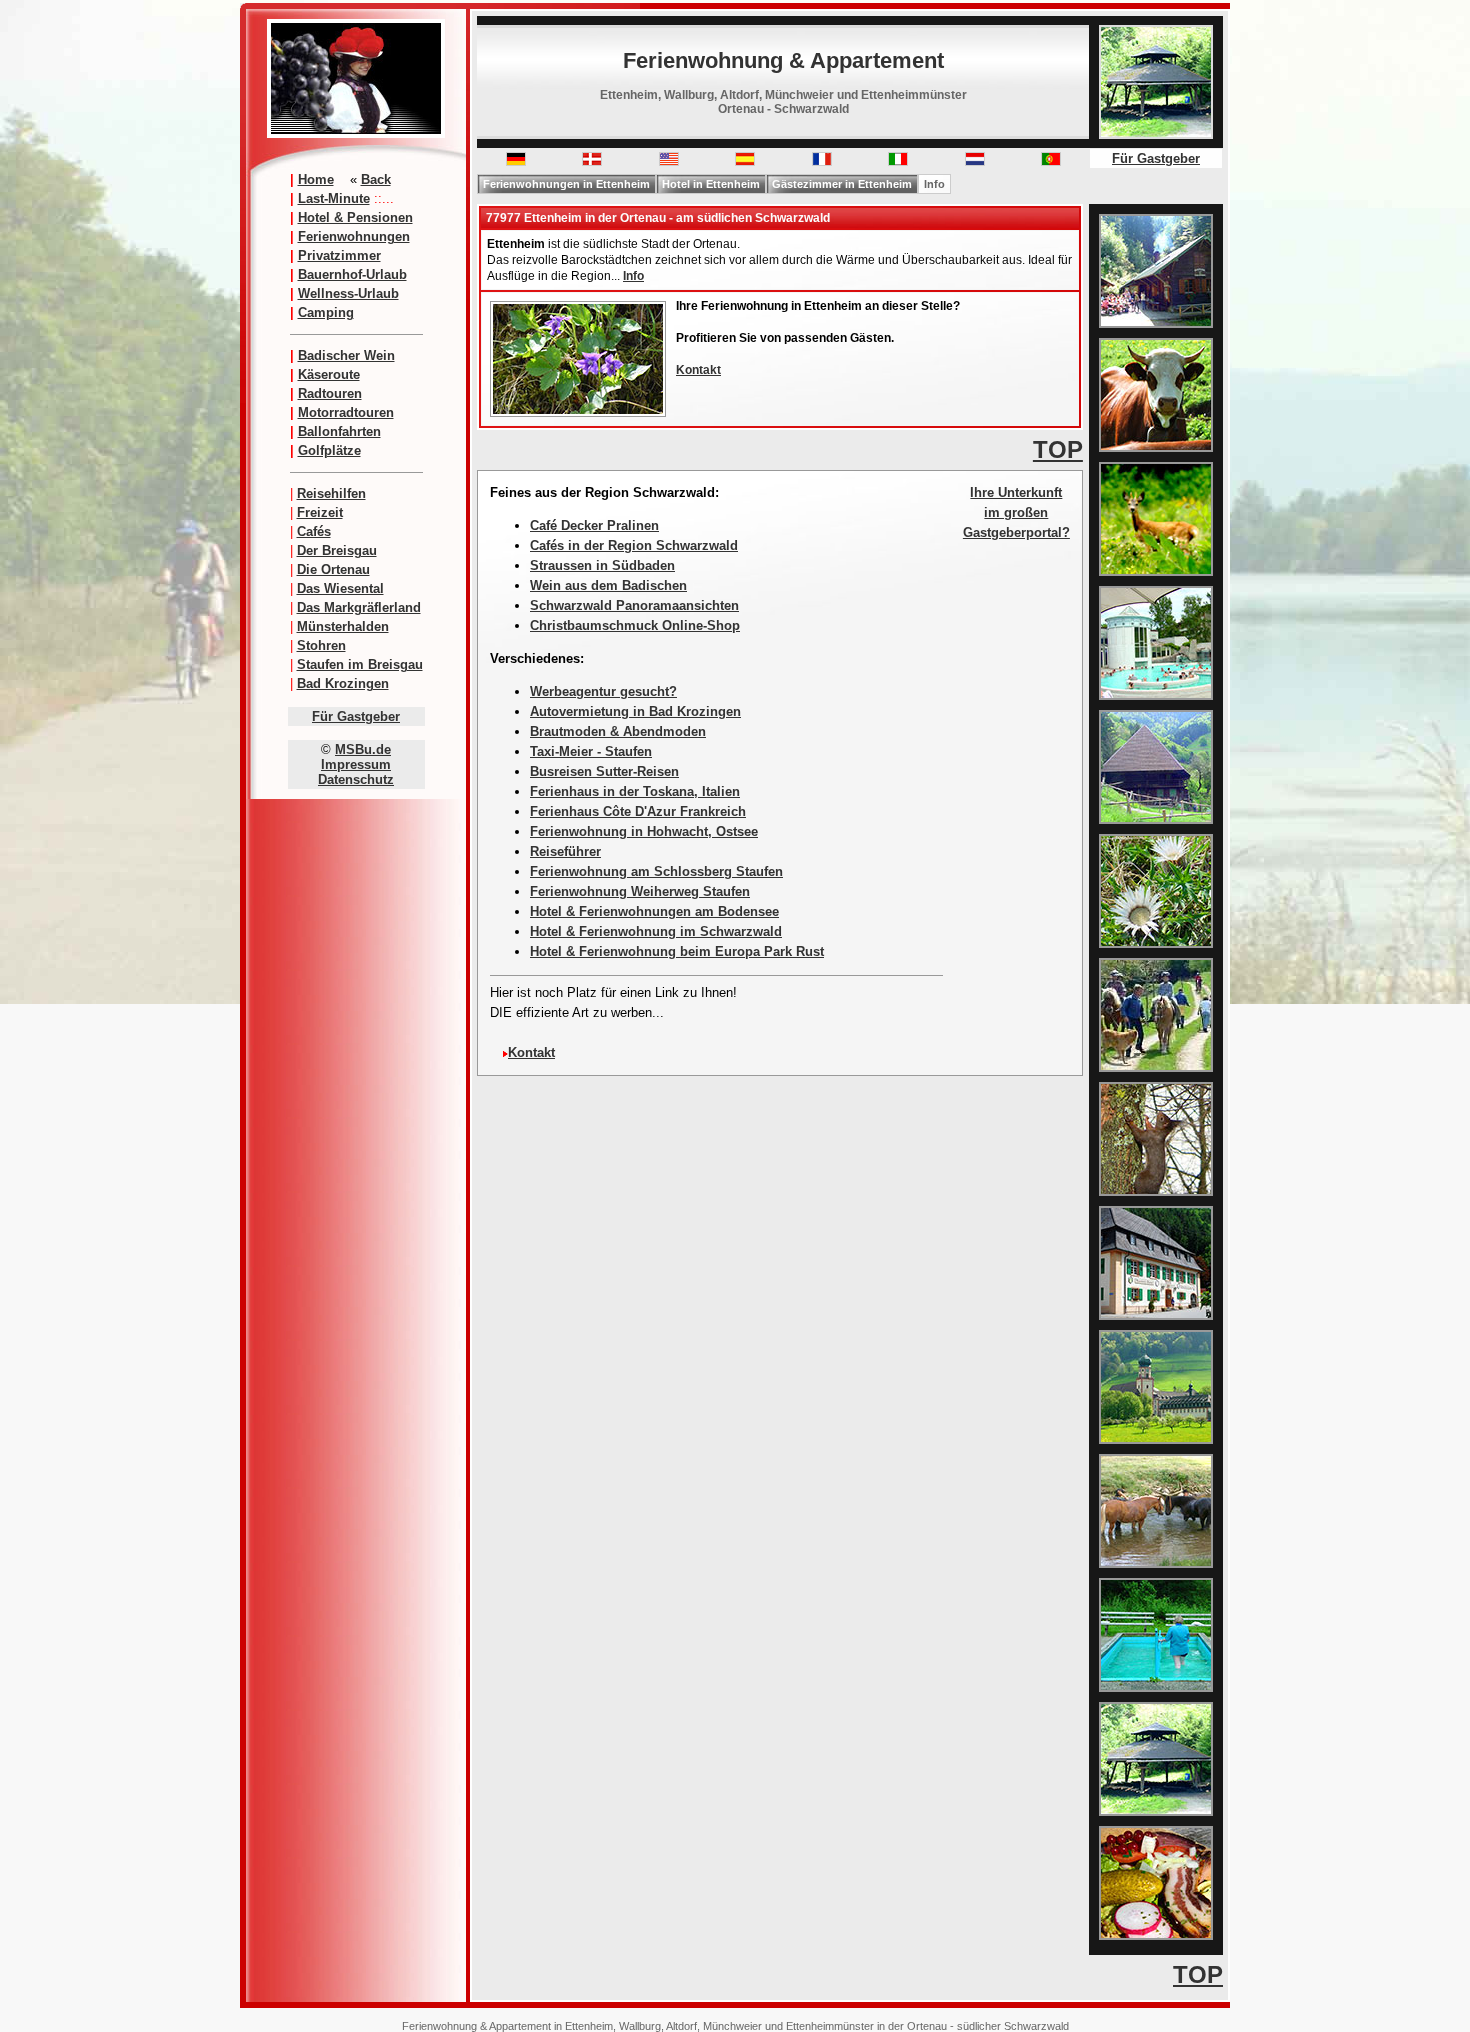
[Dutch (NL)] (975, 161)
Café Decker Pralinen (594, 525)
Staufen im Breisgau (360, 664)
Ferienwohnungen (354, 236)
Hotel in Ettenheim (711, 184)
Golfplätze (329, 450)
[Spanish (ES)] (745, 161)
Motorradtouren (346, 412)
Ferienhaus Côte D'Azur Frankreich (638, 811)
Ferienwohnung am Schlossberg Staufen (656, 871)
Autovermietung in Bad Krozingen (635, 711)
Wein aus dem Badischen (608, 585)
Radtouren (330, 393)
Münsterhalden (343, 626)
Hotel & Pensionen (355, 217)
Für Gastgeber (356, 716)
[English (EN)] (669, 161)
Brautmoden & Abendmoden (618, 731)
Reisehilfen (331, 493)
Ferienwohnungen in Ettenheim (566, 184)
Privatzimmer (339, 255)
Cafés (314, 531)
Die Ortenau (333, 569)
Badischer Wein (346, 355)
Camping (326, 312)
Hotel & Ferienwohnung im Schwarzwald (656, 931)
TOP (1058, 449)
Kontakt (698, 370)
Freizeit (320, 512)
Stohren (321, 645)
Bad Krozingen (343, 683)
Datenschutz (356, 779)
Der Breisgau (337, 550)
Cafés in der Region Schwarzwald (634, 545)
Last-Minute (334, 198)
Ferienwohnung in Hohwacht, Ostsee (644, 831)
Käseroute (329, 374)
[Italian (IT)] (898, 161)
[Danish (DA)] (592, 161)
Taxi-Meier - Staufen (591, 751)
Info (934, 184)
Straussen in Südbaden (602, 565)
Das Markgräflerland (359, 607)
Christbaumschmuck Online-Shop (635, 625)
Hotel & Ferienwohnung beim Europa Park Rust (677, 951)
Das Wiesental (340, 588)
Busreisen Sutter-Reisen (604, 771)
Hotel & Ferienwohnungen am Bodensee (654, 911)
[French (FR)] (822, 161)
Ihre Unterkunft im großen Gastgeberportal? (1016, 512)
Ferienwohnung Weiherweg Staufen (640, 891)
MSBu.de (363, 749)
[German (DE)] (516, 161)
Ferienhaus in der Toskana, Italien (635, 791)
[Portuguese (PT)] (1051, 161)
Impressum (356, 764)
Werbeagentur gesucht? (603, 691)
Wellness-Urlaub (348, 293)
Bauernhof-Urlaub (352, 274)
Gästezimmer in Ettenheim (842, 184)
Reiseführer (565, 851)
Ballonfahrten (339, 431)
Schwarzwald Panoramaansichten (634, 605)
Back (376, 179)
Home (316, 179)
